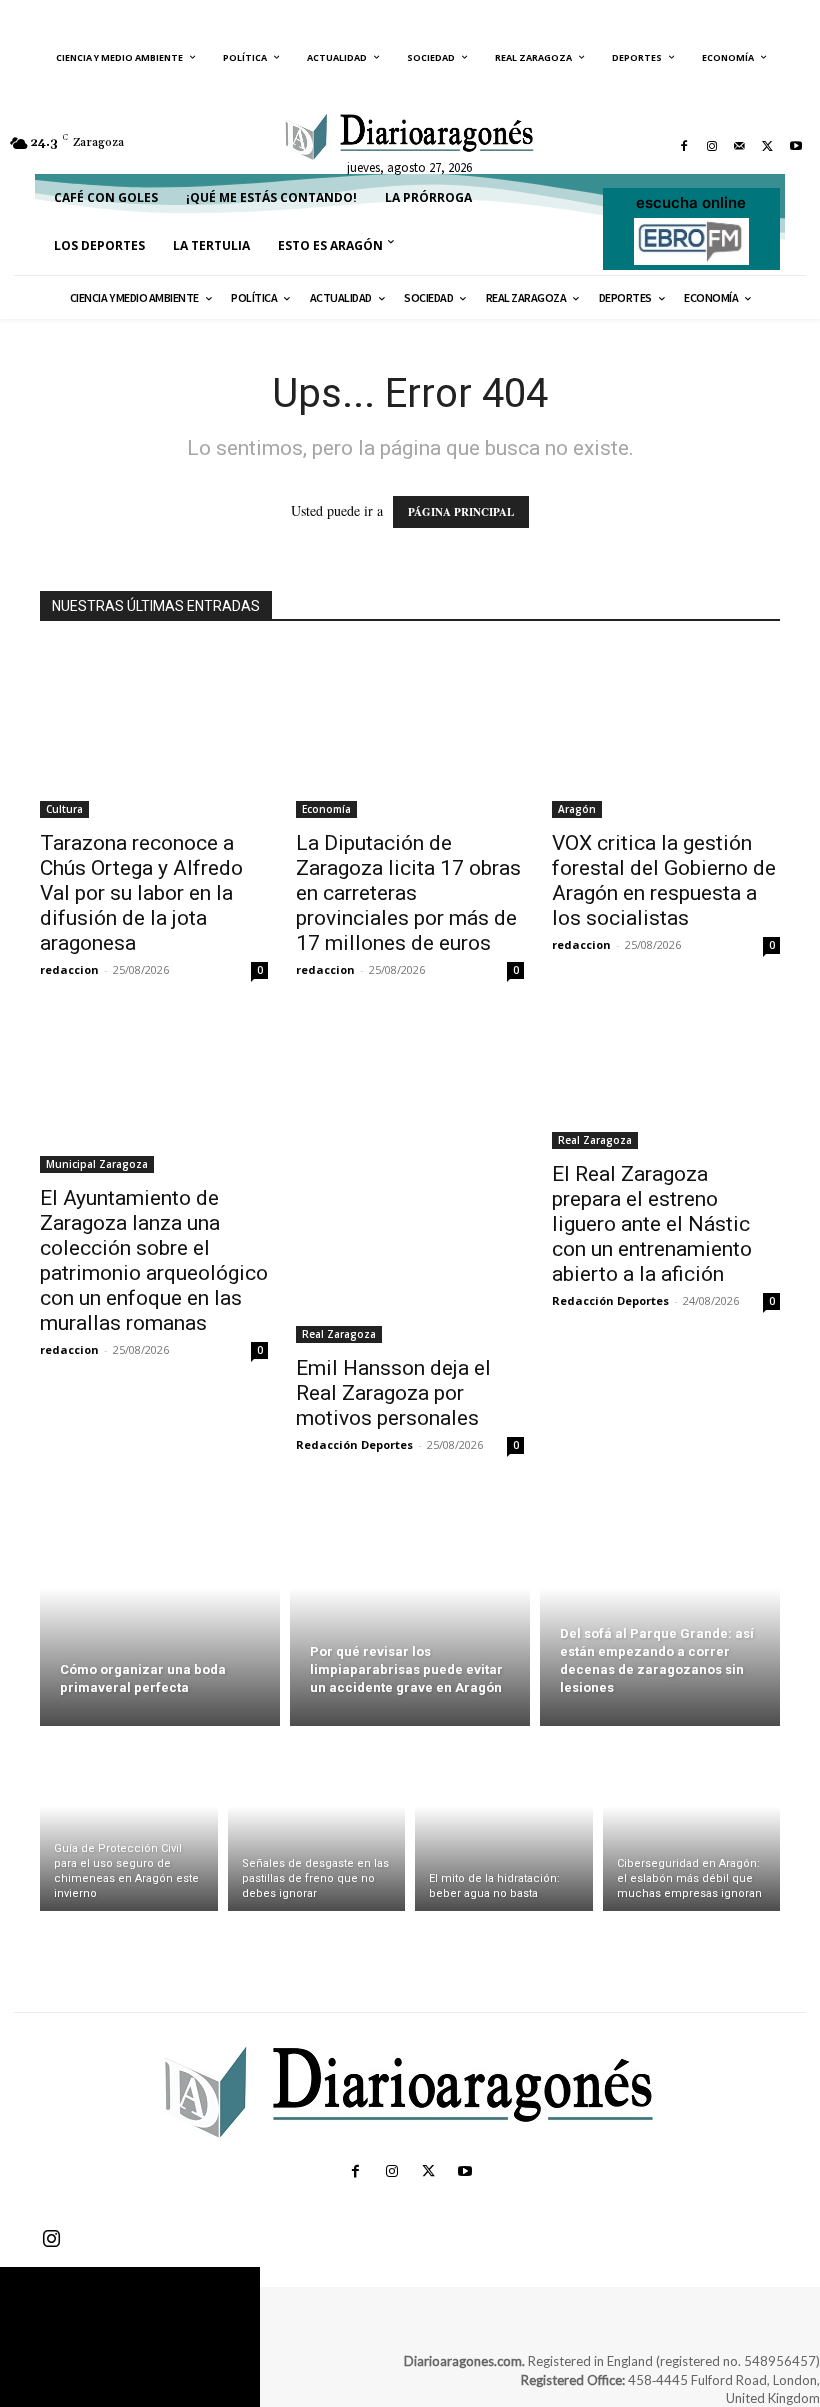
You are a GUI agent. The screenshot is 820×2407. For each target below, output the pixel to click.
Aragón (577, 809)
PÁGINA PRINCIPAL (461, 512)
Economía (326, 809)
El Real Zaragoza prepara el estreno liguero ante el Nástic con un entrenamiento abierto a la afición (652, 1224)
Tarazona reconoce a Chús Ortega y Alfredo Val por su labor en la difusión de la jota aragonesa (141, 893)
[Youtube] (796, 146)
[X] (768, 146)
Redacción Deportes (354, 1444)
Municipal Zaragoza (97, 1164)
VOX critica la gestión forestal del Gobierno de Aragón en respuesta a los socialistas (664, 880)
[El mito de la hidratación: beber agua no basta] (504, 1823)
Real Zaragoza (339, 1334)
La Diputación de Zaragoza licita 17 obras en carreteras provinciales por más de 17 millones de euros (408, 893)
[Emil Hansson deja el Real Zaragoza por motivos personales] (410, 1182)
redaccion (69, 969)
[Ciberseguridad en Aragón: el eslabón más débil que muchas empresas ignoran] (692, 1823)
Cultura (64, 809)
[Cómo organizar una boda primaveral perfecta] (160, 1611)
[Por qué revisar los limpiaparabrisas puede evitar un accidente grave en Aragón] (410, 1611)
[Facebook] (684, 146)
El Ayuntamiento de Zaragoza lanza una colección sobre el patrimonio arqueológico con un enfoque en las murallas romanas (154, 1260)
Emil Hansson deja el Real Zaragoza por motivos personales (393, 1393)
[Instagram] (712, 146)
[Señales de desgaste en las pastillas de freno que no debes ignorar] (317, 1823)
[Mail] (740, 146)
